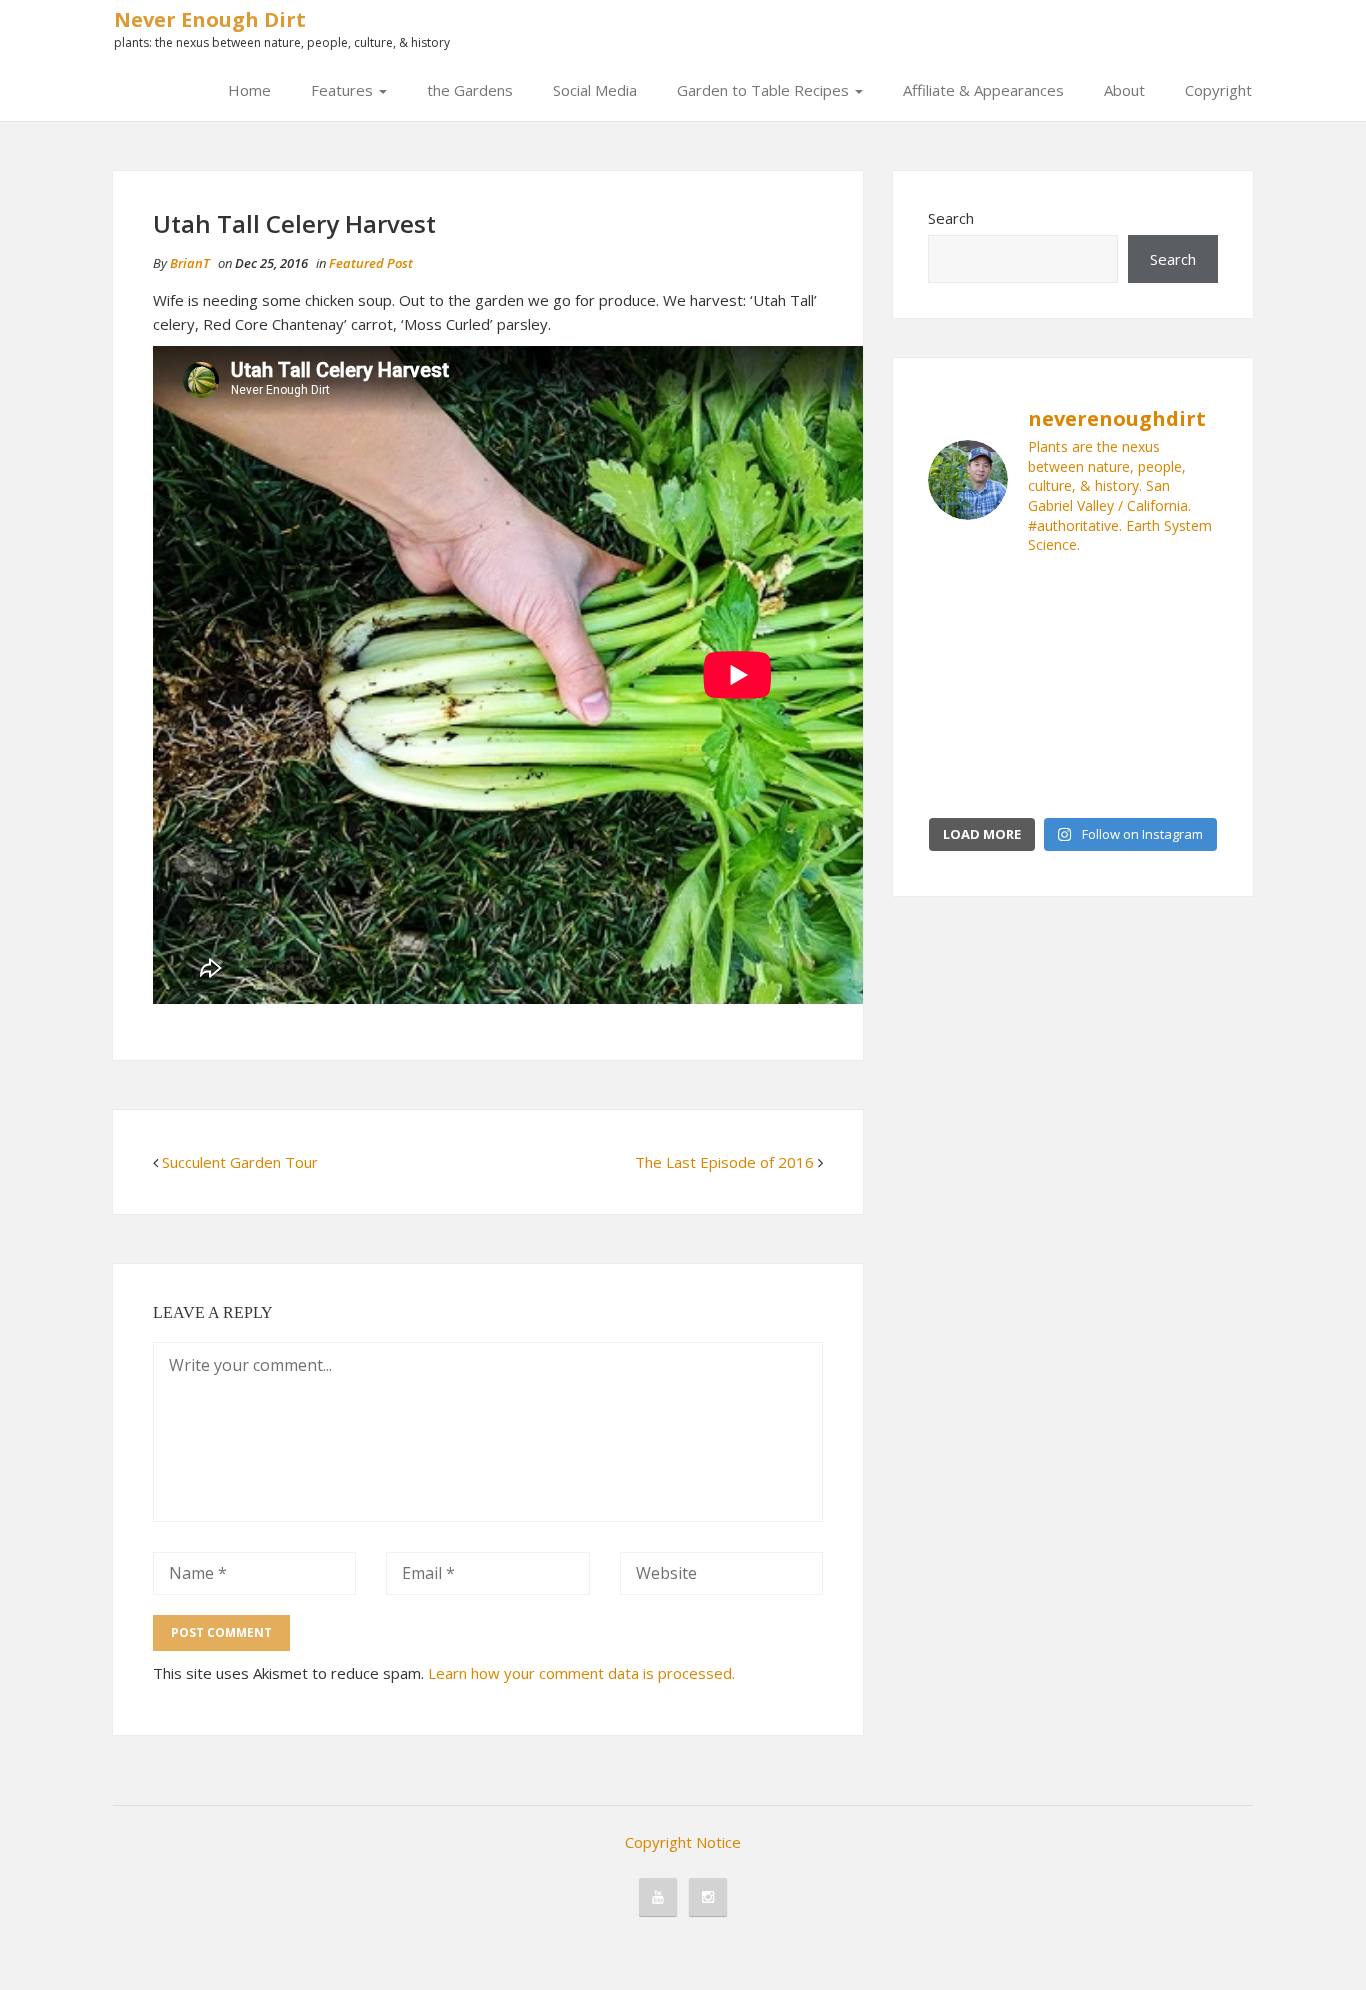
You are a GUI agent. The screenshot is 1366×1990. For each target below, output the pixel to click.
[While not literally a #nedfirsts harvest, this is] (1035, 736)
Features (344, 90)
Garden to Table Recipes (765, 90)
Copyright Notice (683, 1842)
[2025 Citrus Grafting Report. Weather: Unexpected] (1035, 782)
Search (951, 218)
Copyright (1218, 90)
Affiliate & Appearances (983, 90)
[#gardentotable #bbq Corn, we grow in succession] (1185, 597)
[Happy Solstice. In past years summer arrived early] (960, 782)
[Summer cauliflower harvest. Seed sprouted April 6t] (1185, 736)
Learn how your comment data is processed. (581, 1673)
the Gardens (470, 90)
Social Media (595, 90)
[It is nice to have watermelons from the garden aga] (960, 597)
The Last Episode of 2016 (724, 1162)
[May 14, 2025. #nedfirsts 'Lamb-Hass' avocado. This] (1110, 736)
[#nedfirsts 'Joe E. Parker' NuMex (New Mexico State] (1110, 597)
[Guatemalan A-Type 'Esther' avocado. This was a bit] (1110, 690)
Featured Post (371, 263)
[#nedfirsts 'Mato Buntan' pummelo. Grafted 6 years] (1185, 690)
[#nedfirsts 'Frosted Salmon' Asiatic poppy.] (1185, 782)
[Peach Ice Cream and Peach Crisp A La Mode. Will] (960, 643)
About (1124, 90)
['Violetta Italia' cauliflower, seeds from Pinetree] (1035, 690)
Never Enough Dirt (210, 19)
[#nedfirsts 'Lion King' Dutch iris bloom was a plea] (1185, 643)
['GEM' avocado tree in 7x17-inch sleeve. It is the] (960, 690)
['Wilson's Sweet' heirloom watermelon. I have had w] (1035, 597)
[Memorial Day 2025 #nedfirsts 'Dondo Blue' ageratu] (1110, 782)
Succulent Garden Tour (240, 1162)
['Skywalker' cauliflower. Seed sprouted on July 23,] (960, 736)
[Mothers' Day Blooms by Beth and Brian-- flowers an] (1035, 643)
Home (249, 90)
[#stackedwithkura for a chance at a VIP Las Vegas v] (1110, 643)
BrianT (190, 263)
